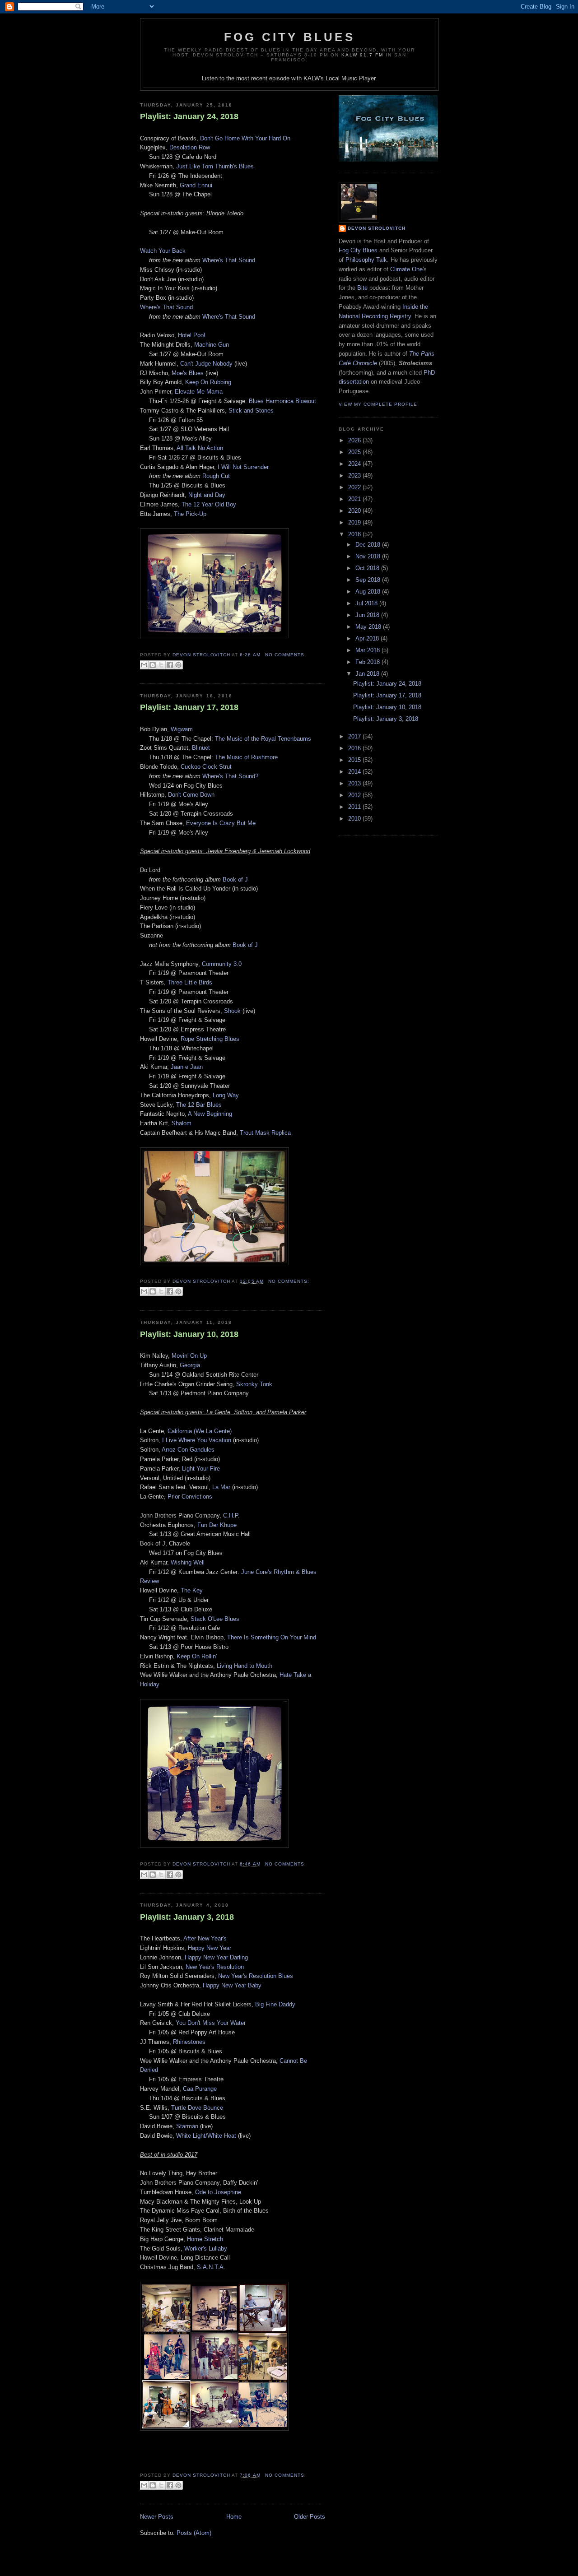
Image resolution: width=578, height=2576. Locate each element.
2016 (355, 748)
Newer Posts (157, 2517)
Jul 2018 (367, 603)
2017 (355, 736)
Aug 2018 (369, 592)
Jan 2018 (368, 674)
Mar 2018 (368, 650)
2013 (355, 783)
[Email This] (144, 665)
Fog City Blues (289, 37)
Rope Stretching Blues (210, 1039)
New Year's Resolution (215, 1967)
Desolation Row (190, 147)
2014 (355, 772)
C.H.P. (231, 1515)
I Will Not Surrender (243, 467)
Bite (362, 288)
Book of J (235, 880)
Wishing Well (188, 1562)
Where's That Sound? (230, 776)
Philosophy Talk (366, 260)
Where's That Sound (229, 260)
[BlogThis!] (153, 665)
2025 (355, 452)
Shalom (182, 1123)
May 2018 (369, 627)
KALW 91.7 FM (362, 55)
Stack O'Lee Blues (215, 1619)
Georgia (190, 1365)
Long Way (226, 1095)
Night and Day (207, 495)
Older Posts (310, 2517)
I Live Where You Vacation (197, 1440)
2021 (355, 499)
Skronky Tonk (254, 1384)
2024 (355, 464)
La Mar (221, 1487)
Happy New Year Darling (216, 1957)
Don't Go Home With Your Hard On (245, 138)
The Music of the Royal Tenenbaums (263, 739)
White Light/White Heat (206, 2136)
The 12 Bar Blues (199, 1105)
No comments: (286, 655)
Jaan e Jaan (187, 1067)
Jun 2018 (368, 615)
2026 (355, 440)
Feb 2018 (368, 662)
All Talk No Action (200, 448)
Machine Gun (212, 345)
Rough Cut (216, 476)
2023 (355, 476)
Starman (187, 2126)
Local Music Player (350, 78)
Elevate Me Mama (199, 392)
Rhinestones (189, 2042)
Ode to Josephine (218, 2192)
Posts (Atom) (194, 2533)
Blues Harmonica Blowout (282, 401)
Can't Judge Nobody (206, 364)
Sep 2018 (369, 580)
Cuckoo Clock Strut (206, 767)
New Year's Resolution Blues (256, 1976)
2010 (355, 819)
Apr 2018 (368, 638)
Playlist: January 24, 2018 (189, 116)
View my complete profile (378, 404)
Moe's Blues (188, 373)
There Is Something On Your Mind (272, 1637)
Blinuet (201, 748)
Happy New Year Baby (232, 1985)
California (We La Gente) (200, 1431)
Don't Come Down (191, 795)
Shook (232, 1011)
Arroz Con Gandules (188, 1450)
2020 (355, 511)
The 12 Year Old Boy (209, 504)
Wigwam (182, 729)
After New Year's (205, 1938)
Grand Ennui (196, 185)
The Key (192, 1590)
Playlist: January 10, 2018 (189, 1334)
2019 (355, 522)
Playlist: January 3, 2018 (187, 1917)
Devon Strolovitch (377, 228)
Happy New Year (210, 1948)
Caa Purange (200, 2089)
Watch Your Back (163, 251)
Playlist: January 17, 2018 (189, 707)
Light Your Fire (201, 1469)
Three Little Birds (190, 982)
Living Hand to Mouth (245, 1666)
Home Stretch (205, 2239)
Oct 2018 (368, 568)
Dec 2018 (369, 545)
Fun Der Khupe (217, 1525)
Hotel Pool (191, 335)
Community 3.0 (222, 964)
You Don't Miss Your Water (211, 2023)
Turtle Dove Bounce (197, 2108)
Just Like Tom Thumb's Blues (215, 166)
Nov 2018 (369, 556)
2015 (355, 760)
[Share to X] (161, 665)
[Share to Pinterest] (178, 665)
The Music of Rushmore (246, 757)
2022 (355, 487)
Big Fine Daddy (275, 2004)
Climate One (406, 269)
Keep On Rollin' (197, 1656)
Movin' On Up (189, 1356)
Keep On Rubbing (208, 382)
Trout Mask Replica (265, 1133)
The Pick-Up (190, 514)
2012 (355, 795)
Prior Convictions (190, 1497)
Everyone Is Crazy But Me (221, 823)
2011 (355, 807)
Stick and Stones (251, 411)
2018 (355, 534)
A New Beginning (210, 1114)
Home (234, 2517)
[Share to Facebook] (170, 665)
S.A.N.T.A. (211, 2267)
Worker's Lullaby (206, 2249)
